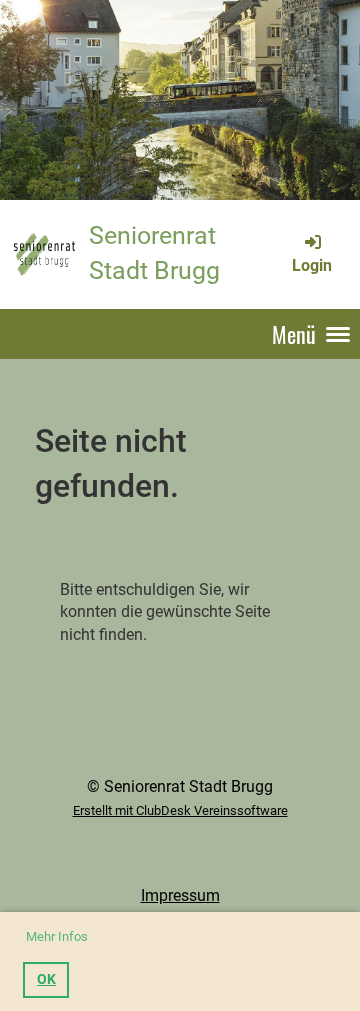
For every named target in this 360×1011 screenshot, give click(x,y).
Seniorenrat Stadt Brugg (154, 253)
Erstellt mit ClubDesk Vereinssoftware (180, 810)
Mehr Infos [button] (57, 936)
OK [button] (46, 979)
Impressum (180, 895)
